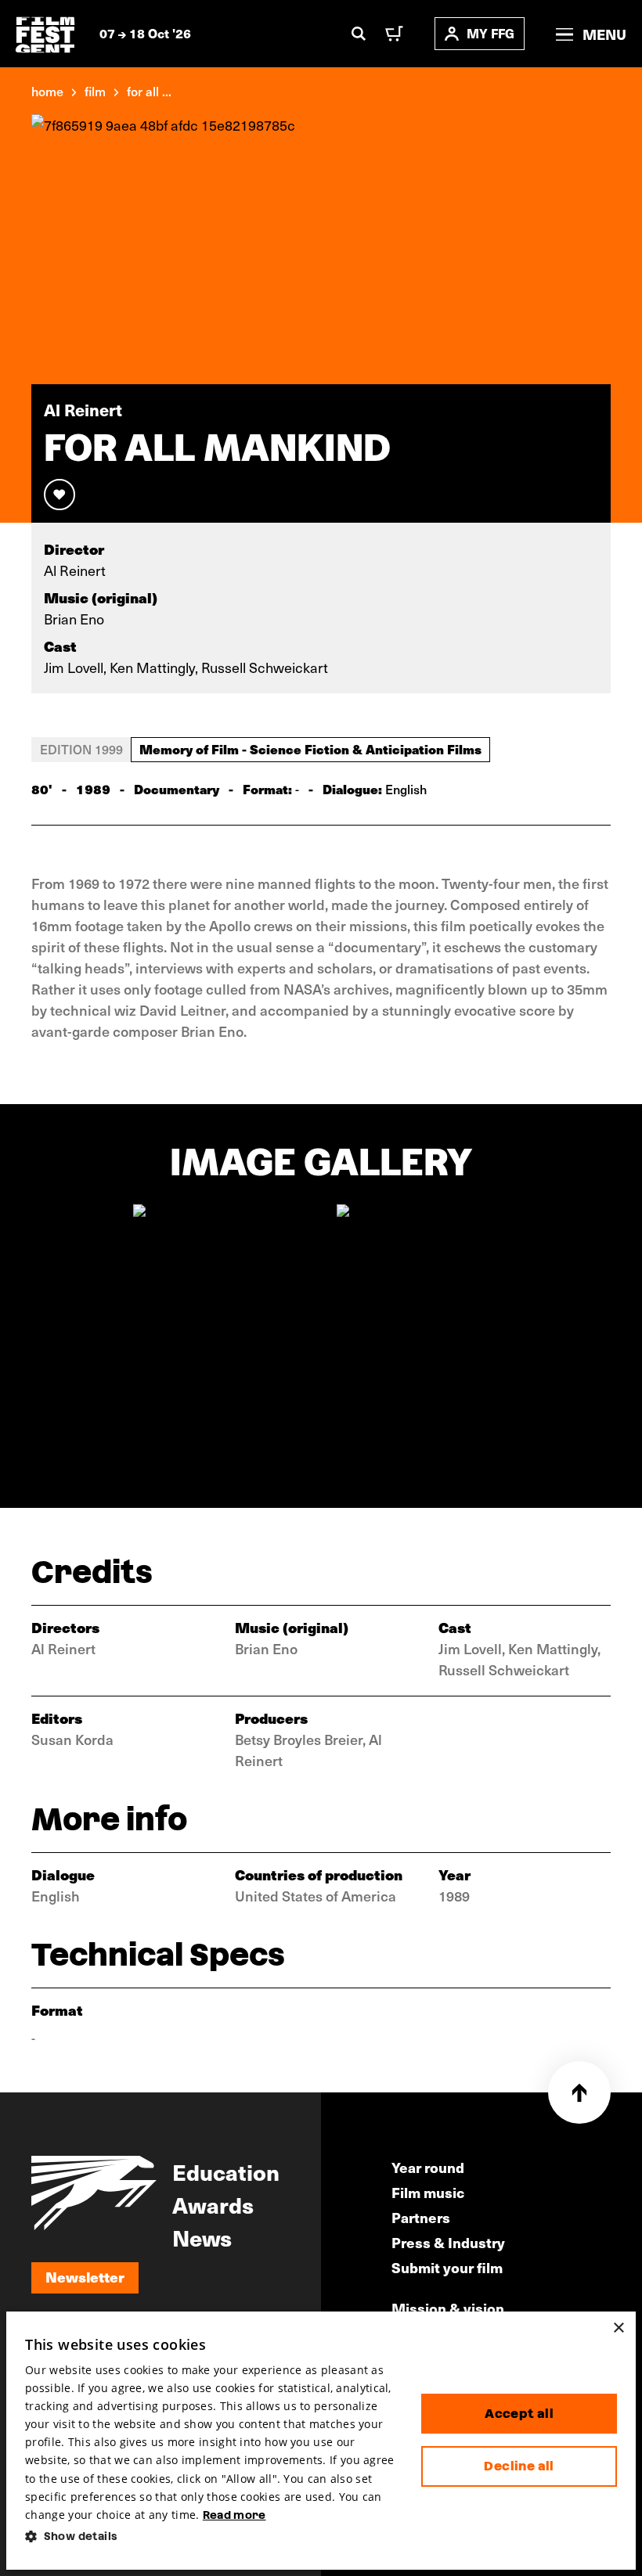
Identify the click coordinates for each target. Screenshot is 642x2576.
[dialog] (321, 2441)
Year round (428, 2167)
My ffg (491, 33)
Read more (234, 2515)
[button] (211, 2536)
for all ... (149, 91)
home (47, 91)
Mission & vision (448, 2308)
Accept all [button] (519, 2414)
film (95, 91)
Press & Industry (448, 2242)
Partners (421, 2217)
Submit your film (447, 2267)
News (202, 2237)
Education (226, 2171)
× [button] (618, 2328)
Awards (213, 2204)
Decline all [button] (519, 2466)
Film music (428, 2192)
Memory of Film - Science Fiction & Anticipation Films (310, 749)
